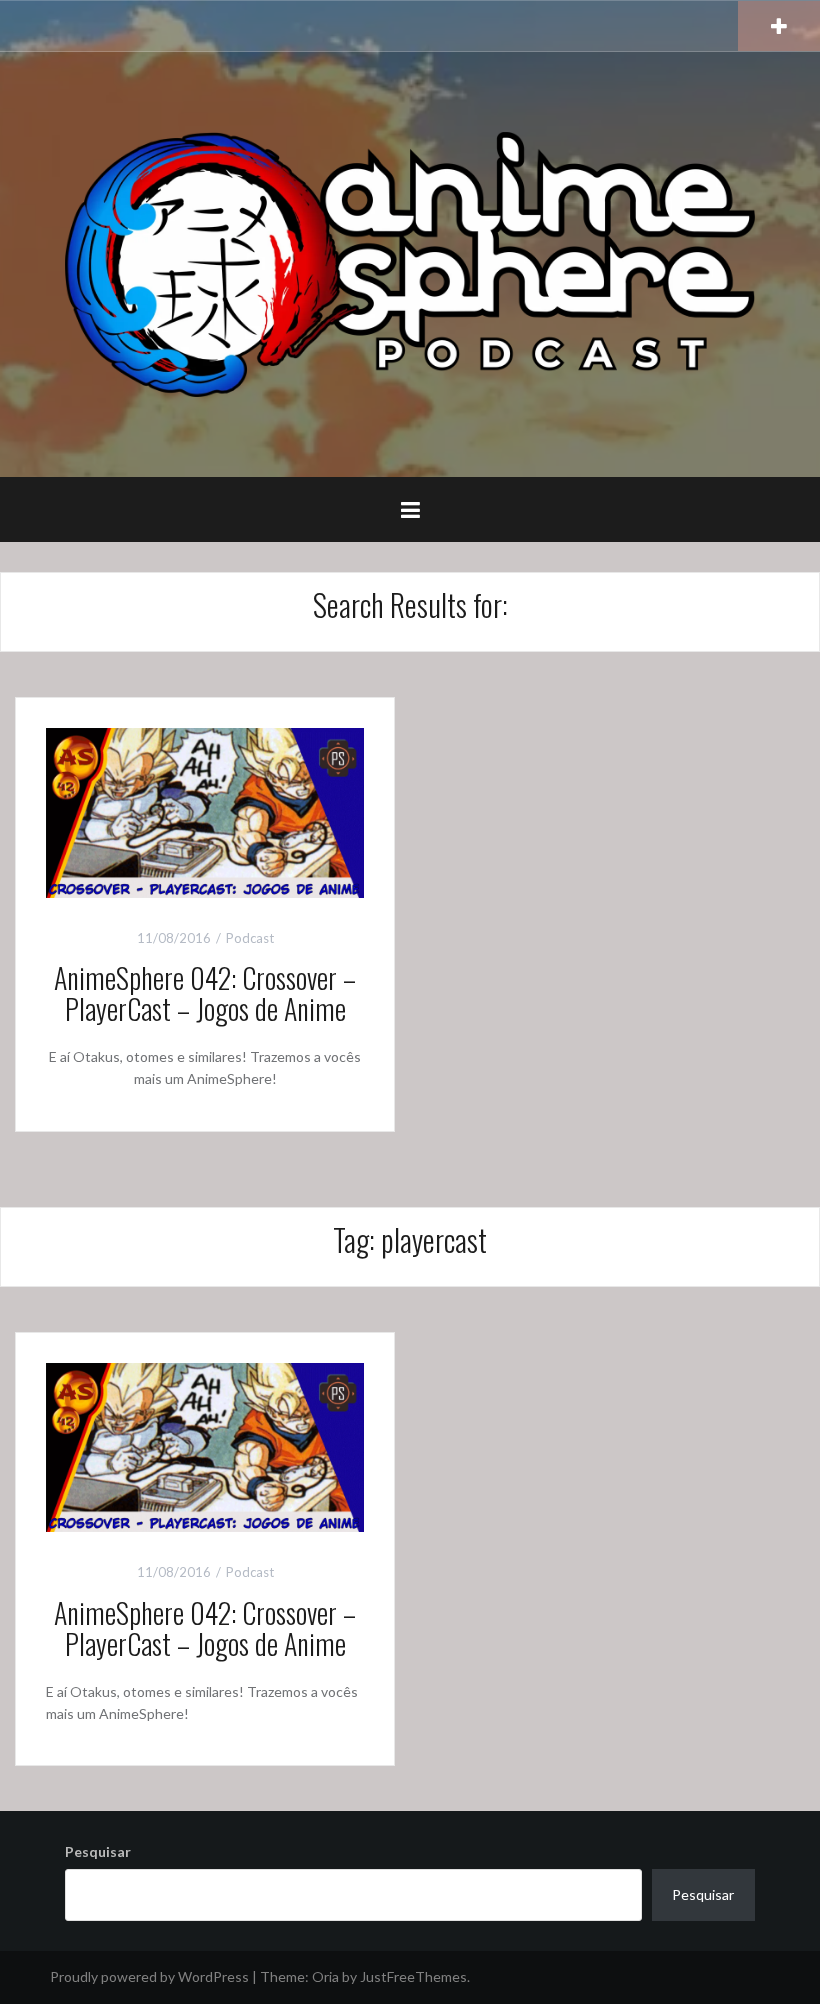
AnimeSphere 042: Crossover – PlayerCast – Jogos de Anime (205, 993)
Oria (325, 1976)
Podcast (250, 938)
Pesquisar (98, 1851)
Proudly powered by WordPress (149, 1976)
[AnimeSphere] (410, 262)
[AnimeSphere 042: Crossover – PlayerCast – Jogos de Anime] (205, 810)
